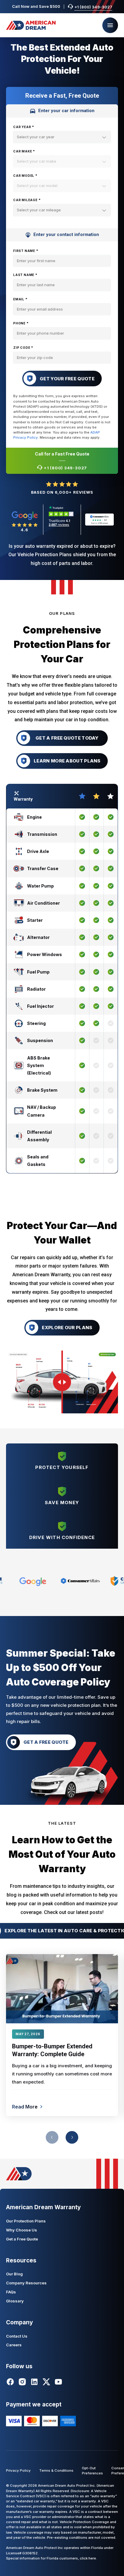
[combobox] (62, 137)
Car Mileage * (27, 200)
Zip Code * (23, 348)
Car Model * (25, 176)
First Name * (26, 251)
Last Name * (25, 275)
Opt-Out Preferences (92, 2471)
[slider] (62, 1382)
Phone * (21, 323)
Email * (20, 299)
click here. (88, 2558)
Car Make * (24, 151)
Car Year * (24, 127)
